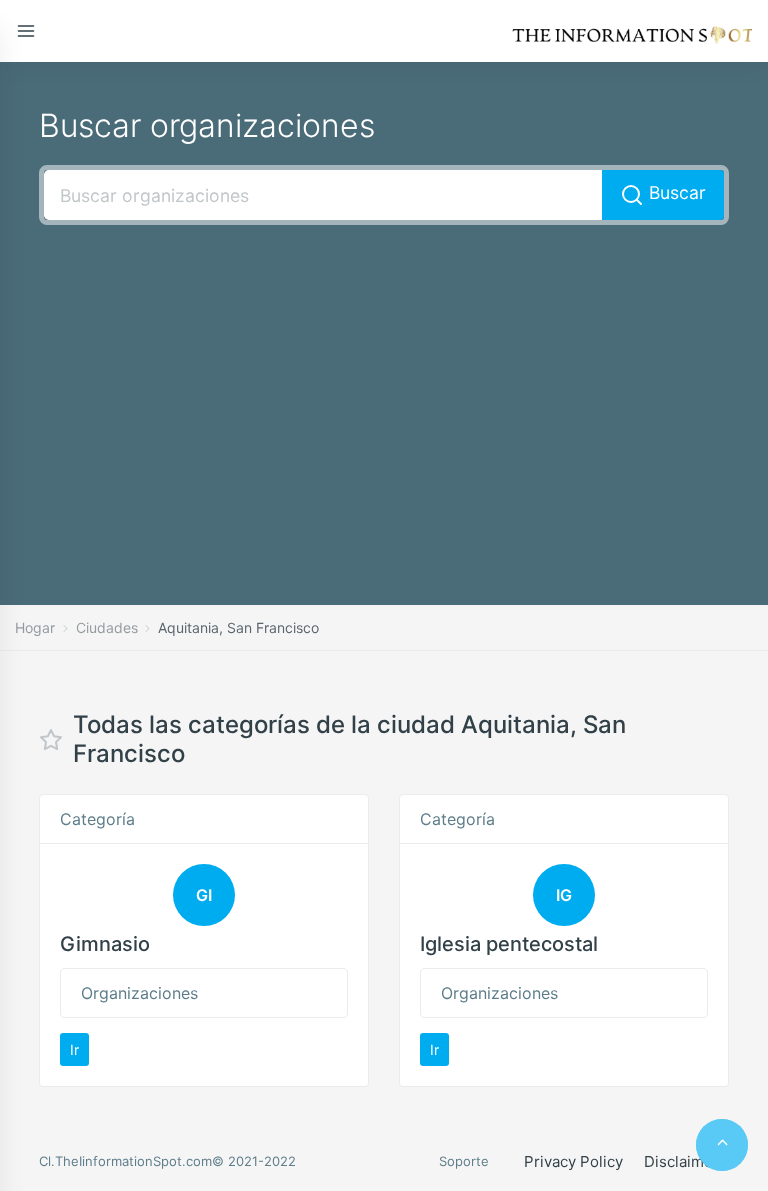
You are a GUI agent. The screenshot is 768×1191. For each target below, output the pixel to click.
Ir (74, 1049)
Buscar (675, 192)
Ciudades (107, 627)
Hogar (35, 627)
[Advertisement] (384, 385)
